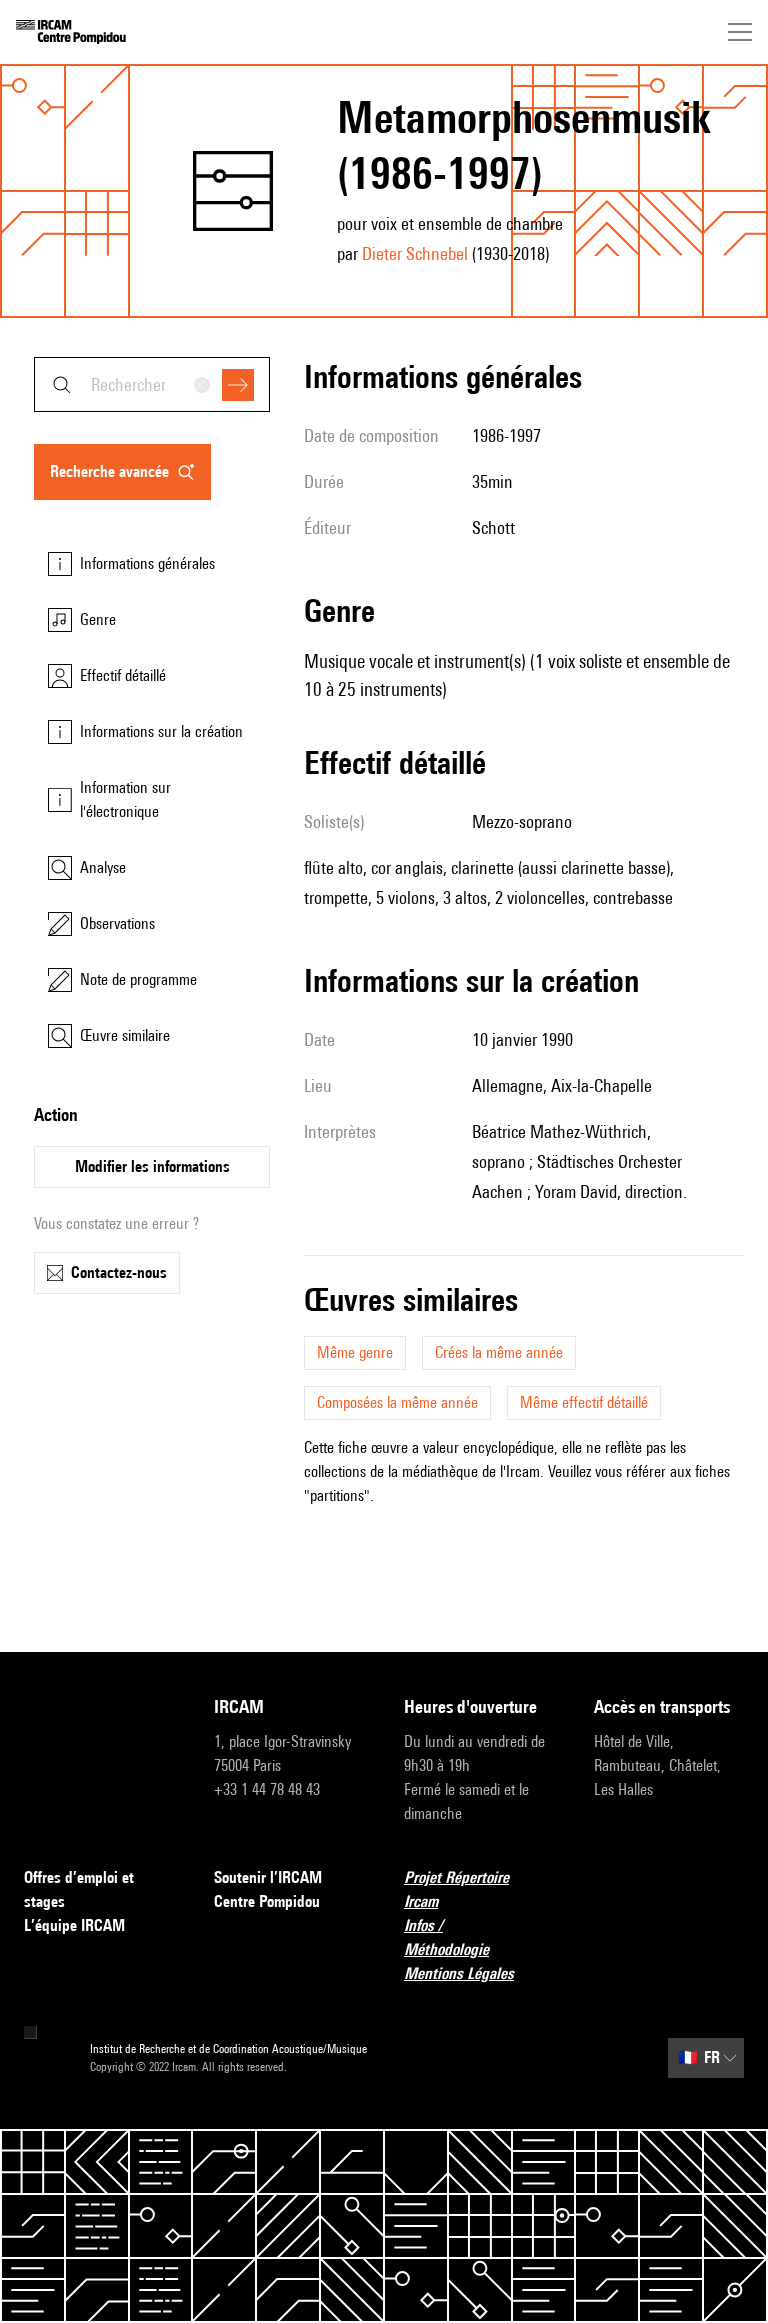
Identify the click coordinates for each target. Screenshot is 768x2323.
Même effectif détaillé (584, 1402)
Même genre (355, 1352)
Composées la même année (397, 1402)
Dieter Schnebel (415, 253)
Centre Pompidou (267, 1901)
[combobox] (152, 384)
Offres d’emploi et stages (79, 1889)
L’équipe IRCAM (74, 1925)
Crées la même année (499, 1352)
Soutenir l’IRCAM (268, 1877)
